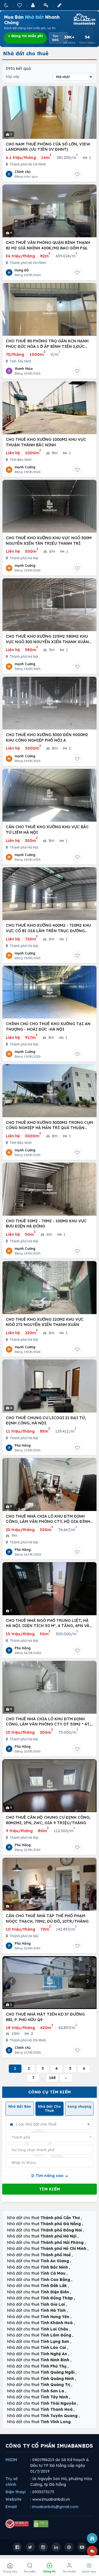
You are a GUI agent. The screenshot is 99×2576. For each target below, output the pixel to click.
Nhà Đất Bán (20, 2106)
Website (13, 2499)
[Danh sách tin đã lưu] (20, 5)
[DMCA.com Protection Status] (41, 2524)
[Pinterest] (69, 2547)
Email (11, 2507)
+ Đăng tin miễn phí (25, 36)
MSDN (11, 2460)
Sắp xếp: (13, 77)
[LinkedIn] (56, 2547)
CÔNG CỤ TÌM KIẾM (50, 2092)
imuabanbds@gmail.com (55, 2507)
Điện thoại (16, 2492)
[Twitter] (30, 2547)
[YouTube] (82, 2547)
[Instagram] (43, 2547)
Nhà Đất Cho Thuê (49, 2109)
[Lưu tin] (77, 174)
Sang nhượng (79, 2106)
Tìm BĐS (55, 38)
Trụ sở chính (12, 2482)
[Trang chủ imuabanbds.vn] (84, 19)
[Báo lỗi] (92, 2538)
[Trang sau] (66, 2078)
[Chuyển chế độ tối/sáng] (7, 5)
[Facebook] (17, 2547)
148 (52, 2078)
